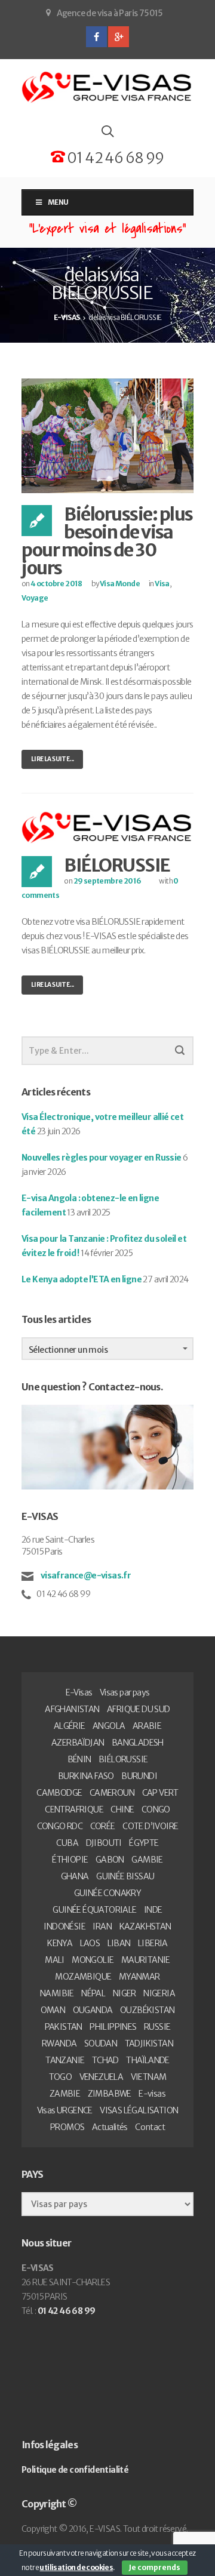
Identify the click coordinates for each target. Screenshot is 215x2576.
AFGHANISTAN (72, 1709)
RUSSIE (157, 2027)
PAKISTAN (64, 2027)
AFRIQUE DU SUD (139, 1709)
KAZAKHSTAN (145, 1926)
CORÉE (103, 1826)
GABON (110, 1860)
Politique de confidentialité (75, 2470)
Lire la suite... (52, 759)
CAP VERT (160, 1793)
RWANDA (59, 2043)
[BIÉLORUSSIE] (107, 827)
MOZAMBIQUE (83, 1977)
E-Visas (79, 1692)
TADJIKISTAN (149, 2043)
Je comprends (155, 2567)
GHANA (75, 1876)
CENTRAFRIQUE (74, 1809)
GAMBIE (147, 1860)
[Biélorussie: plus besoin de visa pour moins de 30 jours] (107, 435)
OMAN (53, 2010)
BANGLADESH (138, 1743)
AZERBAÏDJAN (78, 1743)
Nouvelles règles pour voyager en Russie (102, 1158)
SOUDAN (101, 2043)
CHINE (122, 1809)
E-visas (152, 2094)
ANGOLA (109, 1726)
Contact (150, 2127)
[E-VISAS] (107, 87)
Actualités (110, 2127)
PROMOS (67, 2127)
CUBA (67, 1843)
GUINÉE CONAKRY (108, 1893)
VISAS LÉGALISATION (139, 2110)
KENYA (60, 1943)
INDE (153, 1910)
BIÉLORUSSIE (117, 865)
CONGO (156, 1809)
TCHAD (105, 2060)
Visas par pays (125, 1692)
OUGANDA (93, 2010)
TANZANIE (65, 2060)
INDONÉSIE (64, 1926)
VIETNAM (149, 2077)
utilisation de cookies (76, 2567)
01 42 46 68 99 (114, 158)
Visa (162, 584)
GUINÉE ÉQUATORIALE (94, 1910)
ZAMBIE (65, 2094)
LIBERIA (153, 1943)
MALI (55, 1960)
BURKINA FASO (86, 1776)
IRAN (102, 1926)
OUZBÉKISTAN (147, 2010)
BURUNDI (139, 1776)
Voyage (35, 598)
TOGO (61, 2077)
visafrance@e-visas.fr (85, 1575)
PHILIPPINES (113, 2027)
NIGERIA (159, 1993)
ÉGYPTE (144, 1843)
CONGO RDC (60, 1826)
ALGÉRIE (70, 1726)
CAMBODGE (59, 1793)
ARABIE (147, 1726)
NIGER (125, 1993)
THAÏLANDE (148, 2060)
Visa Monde (120, 584)
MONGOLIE (93, 1960)
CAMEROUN (112, 1793)
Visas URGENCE (65, 2110)
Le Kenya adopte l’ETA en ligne (82, 1279)
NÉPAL (93, 1993)
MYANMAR (139, 1977)
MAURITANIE (146, 1960)
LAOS (90, 1943)
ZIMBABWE (110, 2094)
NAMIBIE (57, 1993)
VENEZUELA (102, 2077)
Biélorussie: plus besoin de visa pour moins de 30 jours (107, 541)
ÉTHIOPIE (70, 1860)
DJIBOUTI (104, 1843)
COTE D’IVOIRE (150, 1826)
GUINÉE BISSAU (125, 1876)
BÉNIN (79, 1759)
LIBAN (119, 1943)
